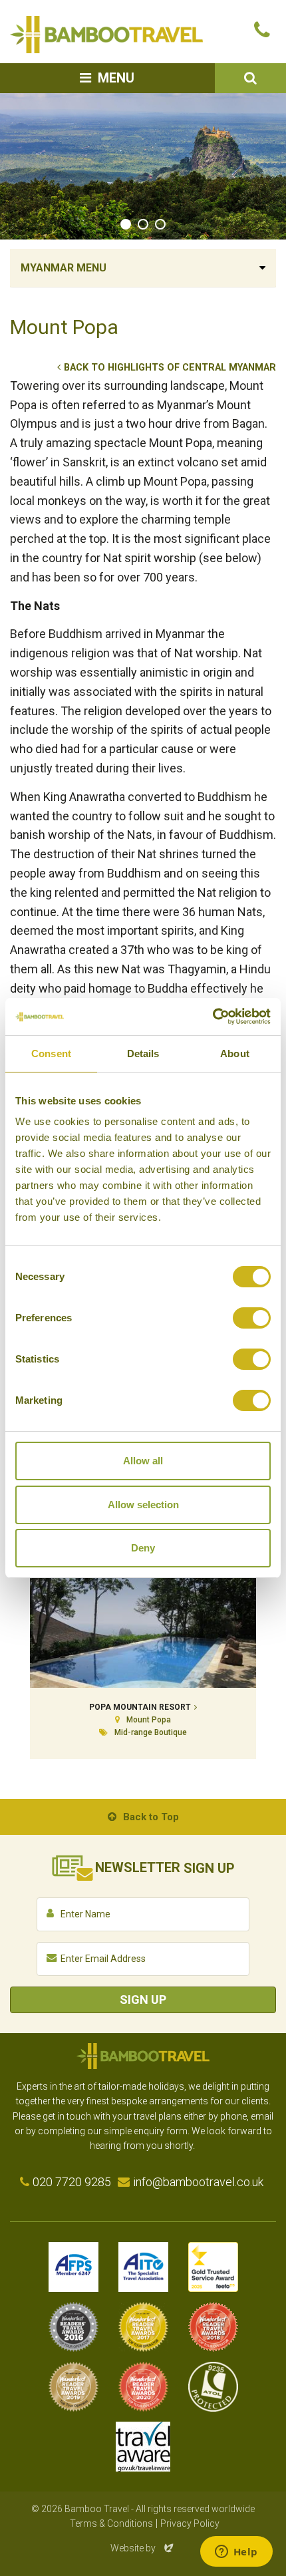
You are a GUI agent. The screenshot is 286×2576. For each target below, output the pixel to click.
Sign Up (143, 2000)
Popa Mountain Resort (140, 1707)
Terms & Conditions (111, 2523)
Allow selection (143, 1505)
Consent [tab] (51, 1053)
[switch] (252, 1318)
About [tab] (235, 1053)
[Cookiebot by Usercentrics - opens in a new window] (213, 1017)
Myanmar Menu (64, 268)
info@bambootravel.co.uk (198, 2182)
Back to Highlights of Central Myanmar (170, 368)
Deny (143, 1548)
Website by (143, 2548)
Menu (116, 78)
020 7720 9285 (72, 2182)
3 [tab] (160, 224)
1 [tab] (126, 224)
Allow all (143, 1461)
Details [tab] (143, 1053)
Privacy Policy (190, 2523)
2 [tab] (143, 224)
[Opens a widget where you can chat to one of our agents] (236, 2553)
